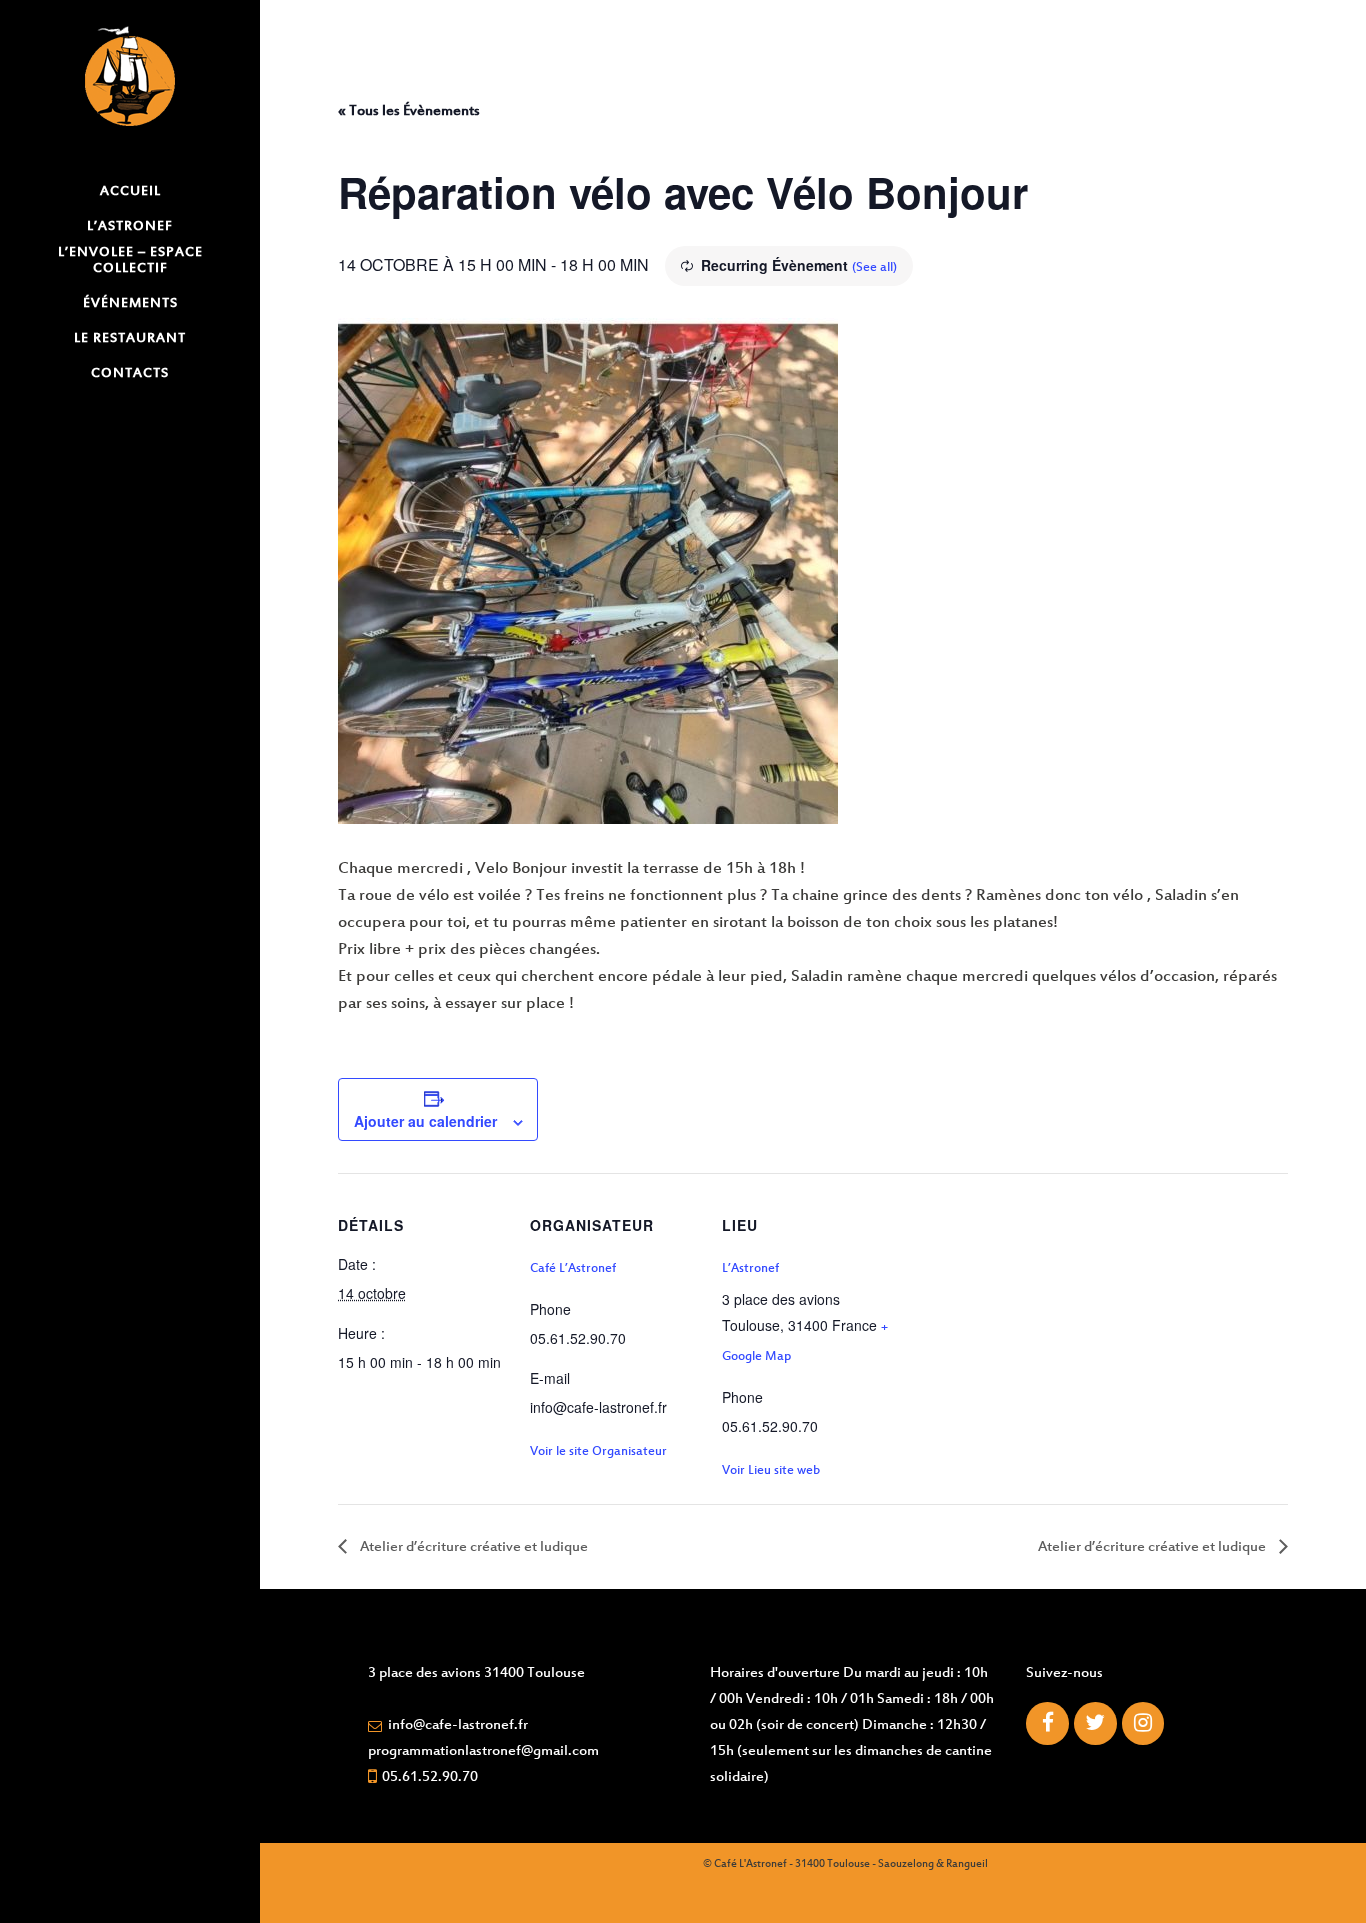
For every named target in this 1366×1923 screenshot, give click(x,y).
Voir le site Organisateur (598, 1452)
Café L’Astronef (573, 1269)
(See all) (874, 268)
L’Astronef (750, 1269)
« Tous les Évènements (409, 111)
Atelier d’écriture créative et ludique (472, 1547)
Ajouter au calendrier (425, 1121)
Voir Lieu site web (771, 1471)
